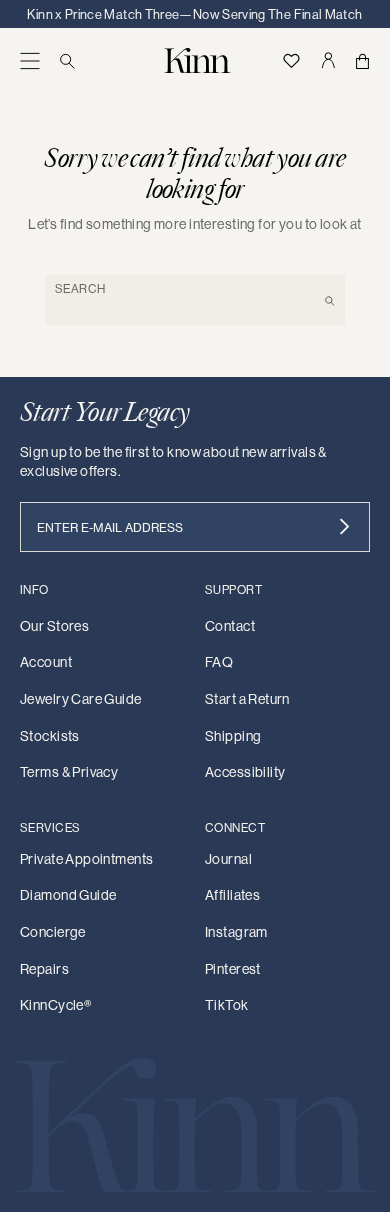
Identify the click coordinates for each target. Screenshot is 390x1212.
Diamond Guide (68, 895)
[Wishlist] (291, 60)
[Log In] (327, 60)
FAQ (219, 662)
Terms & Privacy (69, 772)
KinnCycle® (55, 1005)
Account (46, 662)
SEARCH (80, 288)
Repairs (44, 969)
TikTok (227, 1005)
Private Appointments (86, 859)
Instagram (236, 932)
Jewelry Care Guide (81, 699)
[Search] (67, 60)
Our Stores (54, 626)
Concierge (53, 932)
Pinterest (233, 969)
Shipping (233, 736)
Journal (228, 859)
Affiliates (232, 895)
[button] (30, 60)
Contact (230, 626)
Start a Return (247, 699)
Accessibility (245, 772)
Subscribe (344, 527)
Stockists (50, 736)
